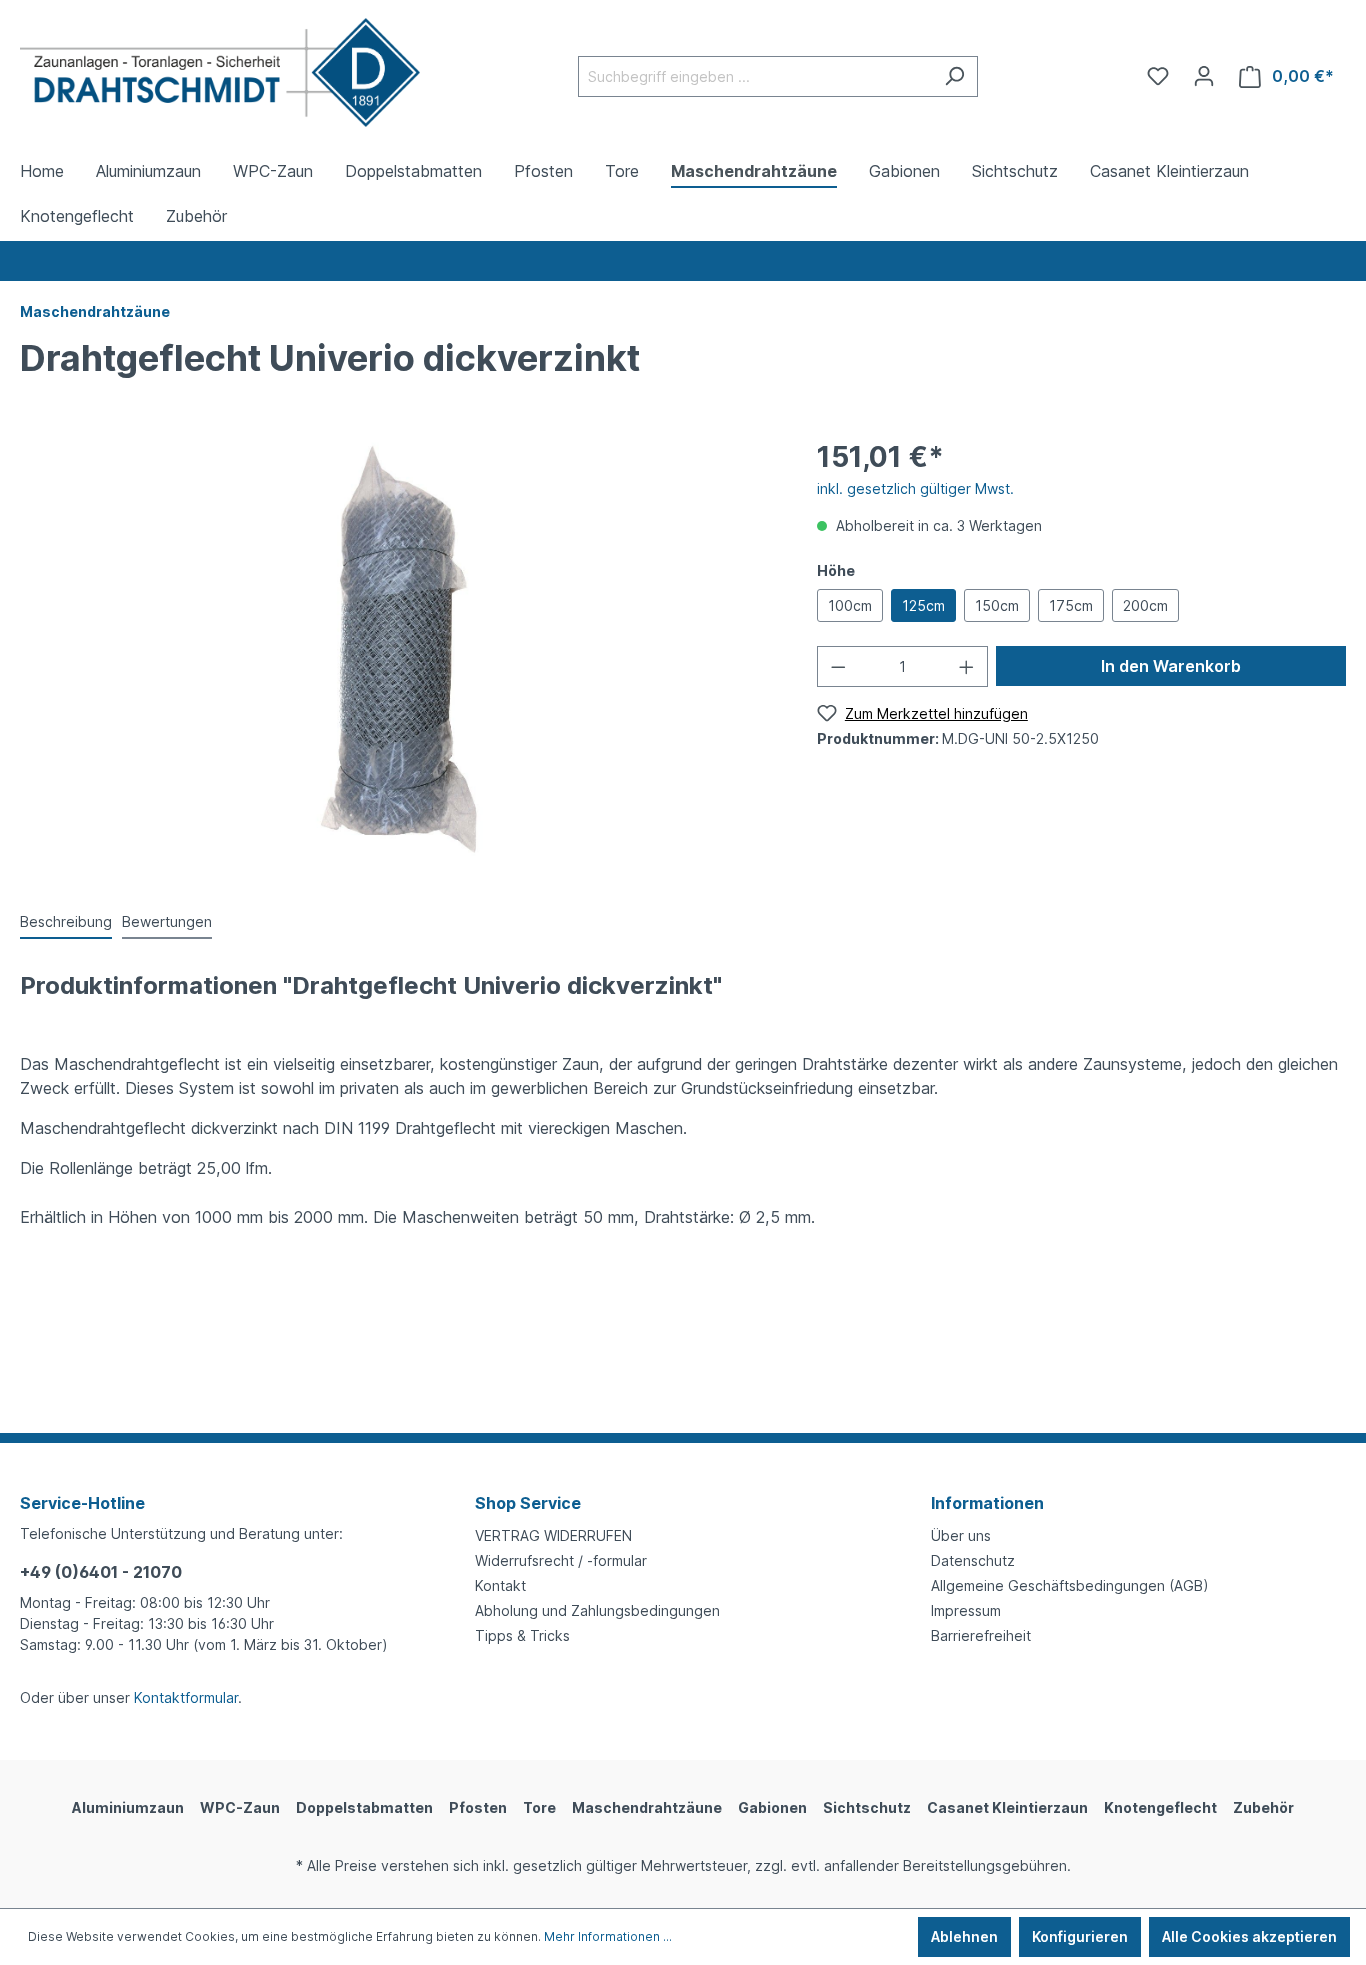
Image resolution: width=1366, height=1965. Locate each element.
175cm (1071, 605)
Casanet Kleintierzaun (1007, 1807)
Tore (539, 1807)
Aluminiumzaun (128, 1807)
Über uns (961, 1535)
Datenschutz (973, 1560)
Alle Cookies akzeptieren (1249, 1936)
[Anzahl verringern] (838, 666)
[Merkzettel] (1158, 76)
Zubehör (1263, 1807)
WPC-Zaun (240, 1807)
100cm (850, 605)
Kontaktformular (186, 1697)
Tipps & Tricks (522, 1635)
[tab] (66, 922)
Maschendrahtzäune (647, 1807)
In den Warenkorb (1171, 666)
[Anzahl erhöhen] (967, 666)
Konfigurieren (1080, 1936)
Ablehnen (964, 1936)
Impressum (966, 1610)
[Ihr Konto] (1204, 76)
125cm (923, 605)
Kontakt (500, 1585)
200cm (1145, 605)
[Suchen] (954, 76)
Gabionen (772, 1807)
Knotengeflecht (1160, 1807)
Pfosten (478, 1807)
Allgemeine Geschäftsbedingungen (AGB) (1070, 1585)
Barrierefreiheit (981, 1635)
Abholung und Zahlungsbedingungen (597, 1610)
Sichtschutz (867, 1807)
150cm (997, 605)
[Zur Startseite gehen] (220, 72)
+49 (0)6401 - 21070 (101, 1572)
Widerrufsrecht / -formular (561, 1560)
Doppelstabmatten (364, 1807)
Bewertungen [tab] (167, 921)
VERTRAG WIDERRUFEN (553, 1535)
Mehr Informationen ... (608, 1936)
